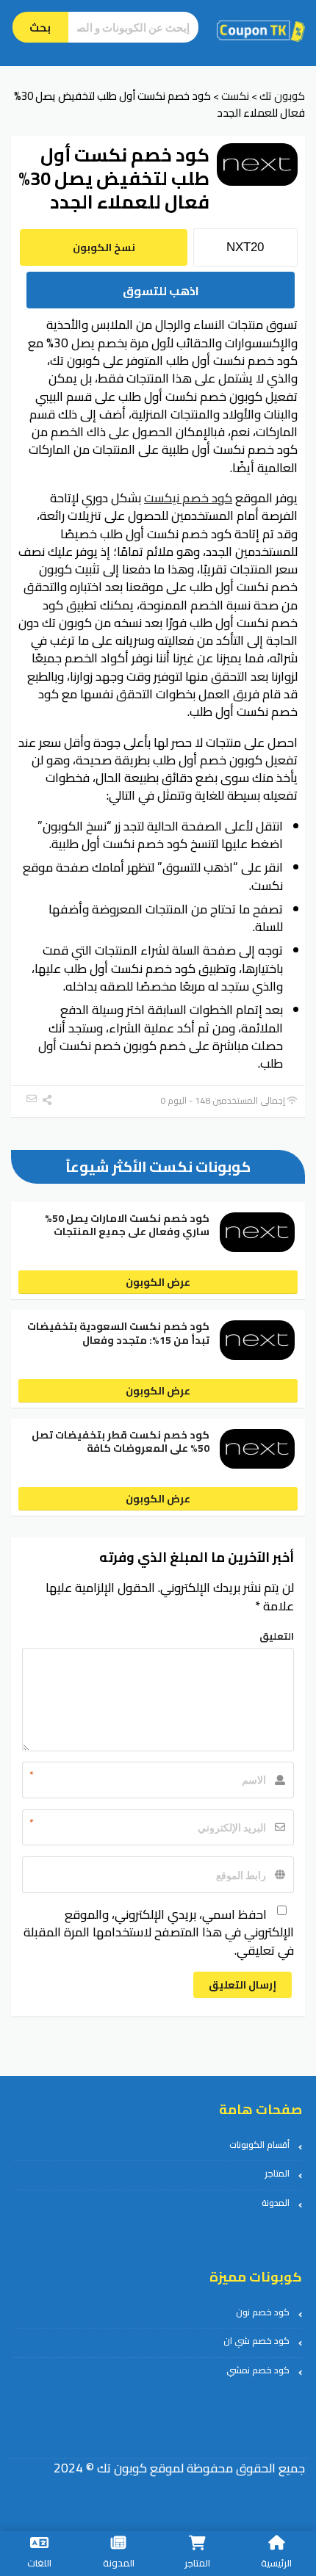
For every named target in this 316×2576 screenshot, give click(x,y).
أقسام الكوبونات (259, 2145)
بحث (40, 28)
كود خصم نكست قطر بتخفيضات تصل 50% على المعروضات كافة (121, 1441)
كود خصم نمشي (258, 2370)
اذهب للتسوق (161, 291)
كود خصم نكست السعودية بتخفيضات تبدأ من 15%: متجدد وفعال (118, 1333)
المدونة (276, 2203)
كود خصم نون (263, 2312)
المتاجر (277, 2173)
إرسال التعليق (243, 1985)
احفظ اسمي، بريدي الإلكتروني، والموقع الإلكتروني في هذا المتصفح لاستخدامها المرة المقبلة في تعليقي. (159, 1932)
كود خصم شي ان (256, 2341)
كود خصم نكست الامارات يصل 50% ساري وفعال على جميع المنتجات (127, 1225)
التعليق (277, 1636)
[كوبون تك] (261, 30)
